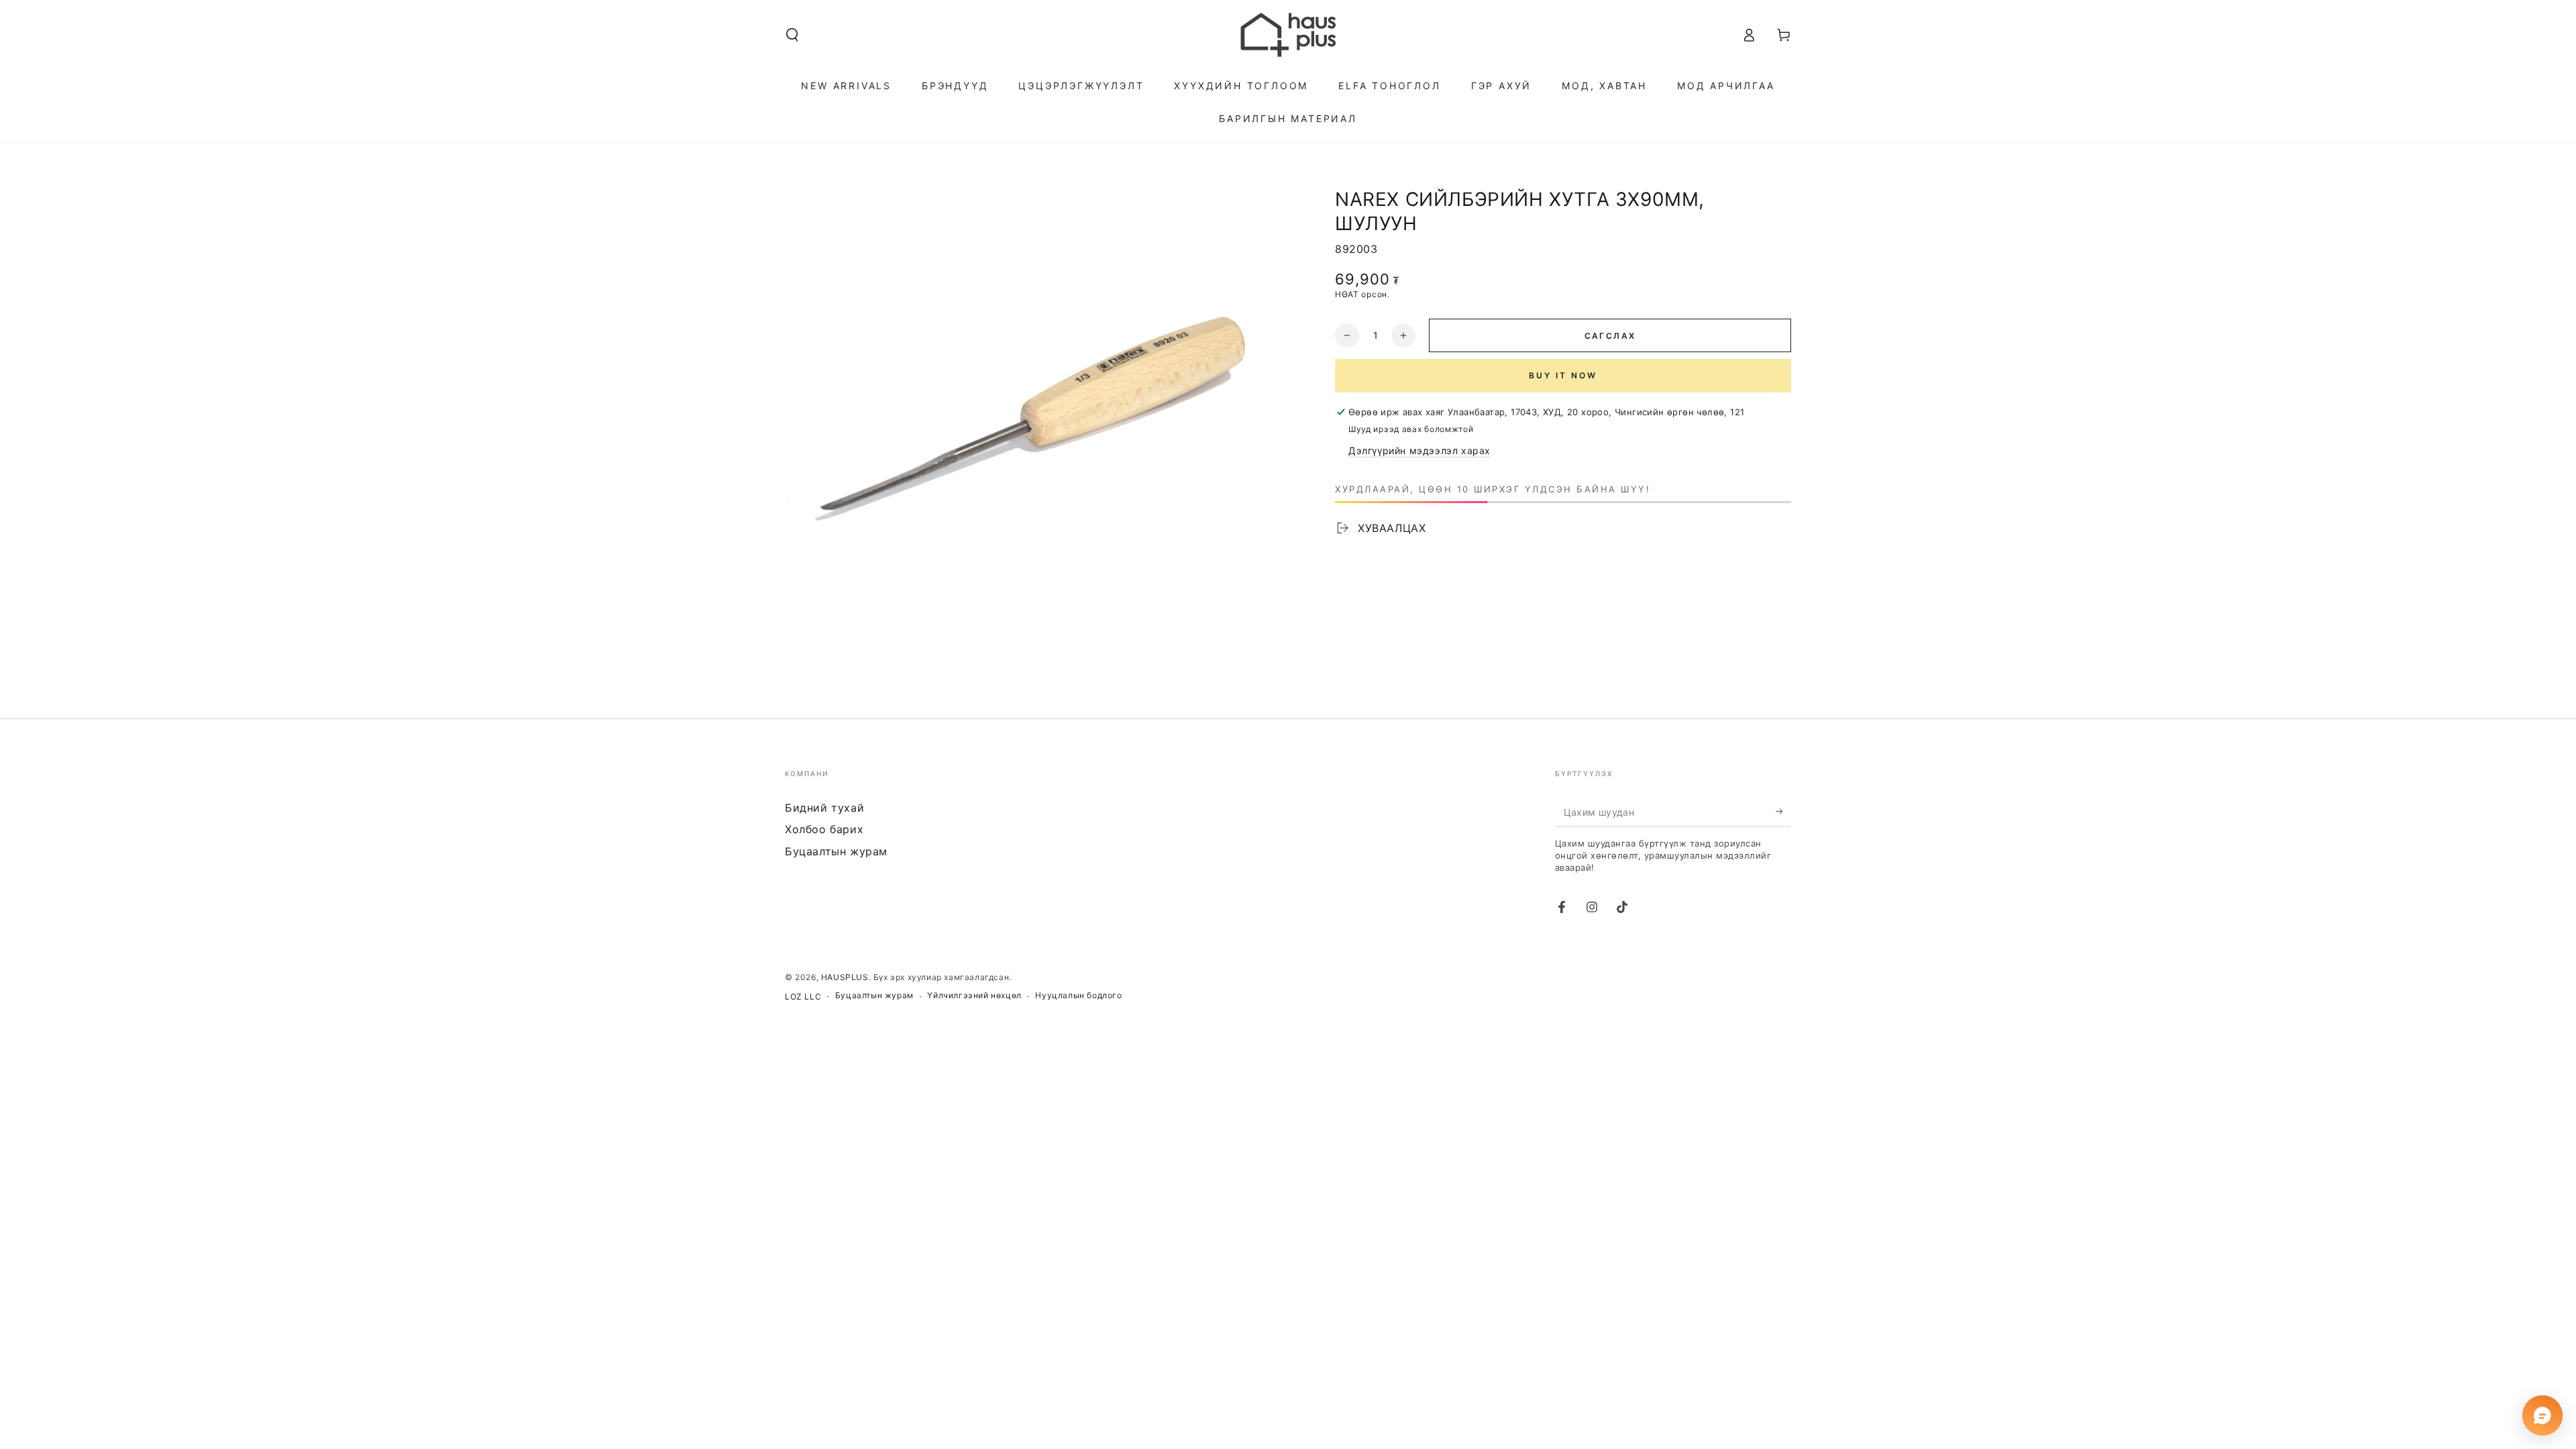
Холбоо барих (824, 829)
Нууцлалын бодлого (1078, 995)
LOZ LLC (803, 997)
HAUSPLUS (845, 977)
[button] (792, 35)
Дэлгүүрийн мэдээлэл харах (1419, 450)
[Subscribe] (1783, 812)
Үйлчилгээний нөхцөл (974, 995)
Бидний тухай (824, 808)
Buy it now (1563, 375)
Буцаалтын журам (836, 851)
